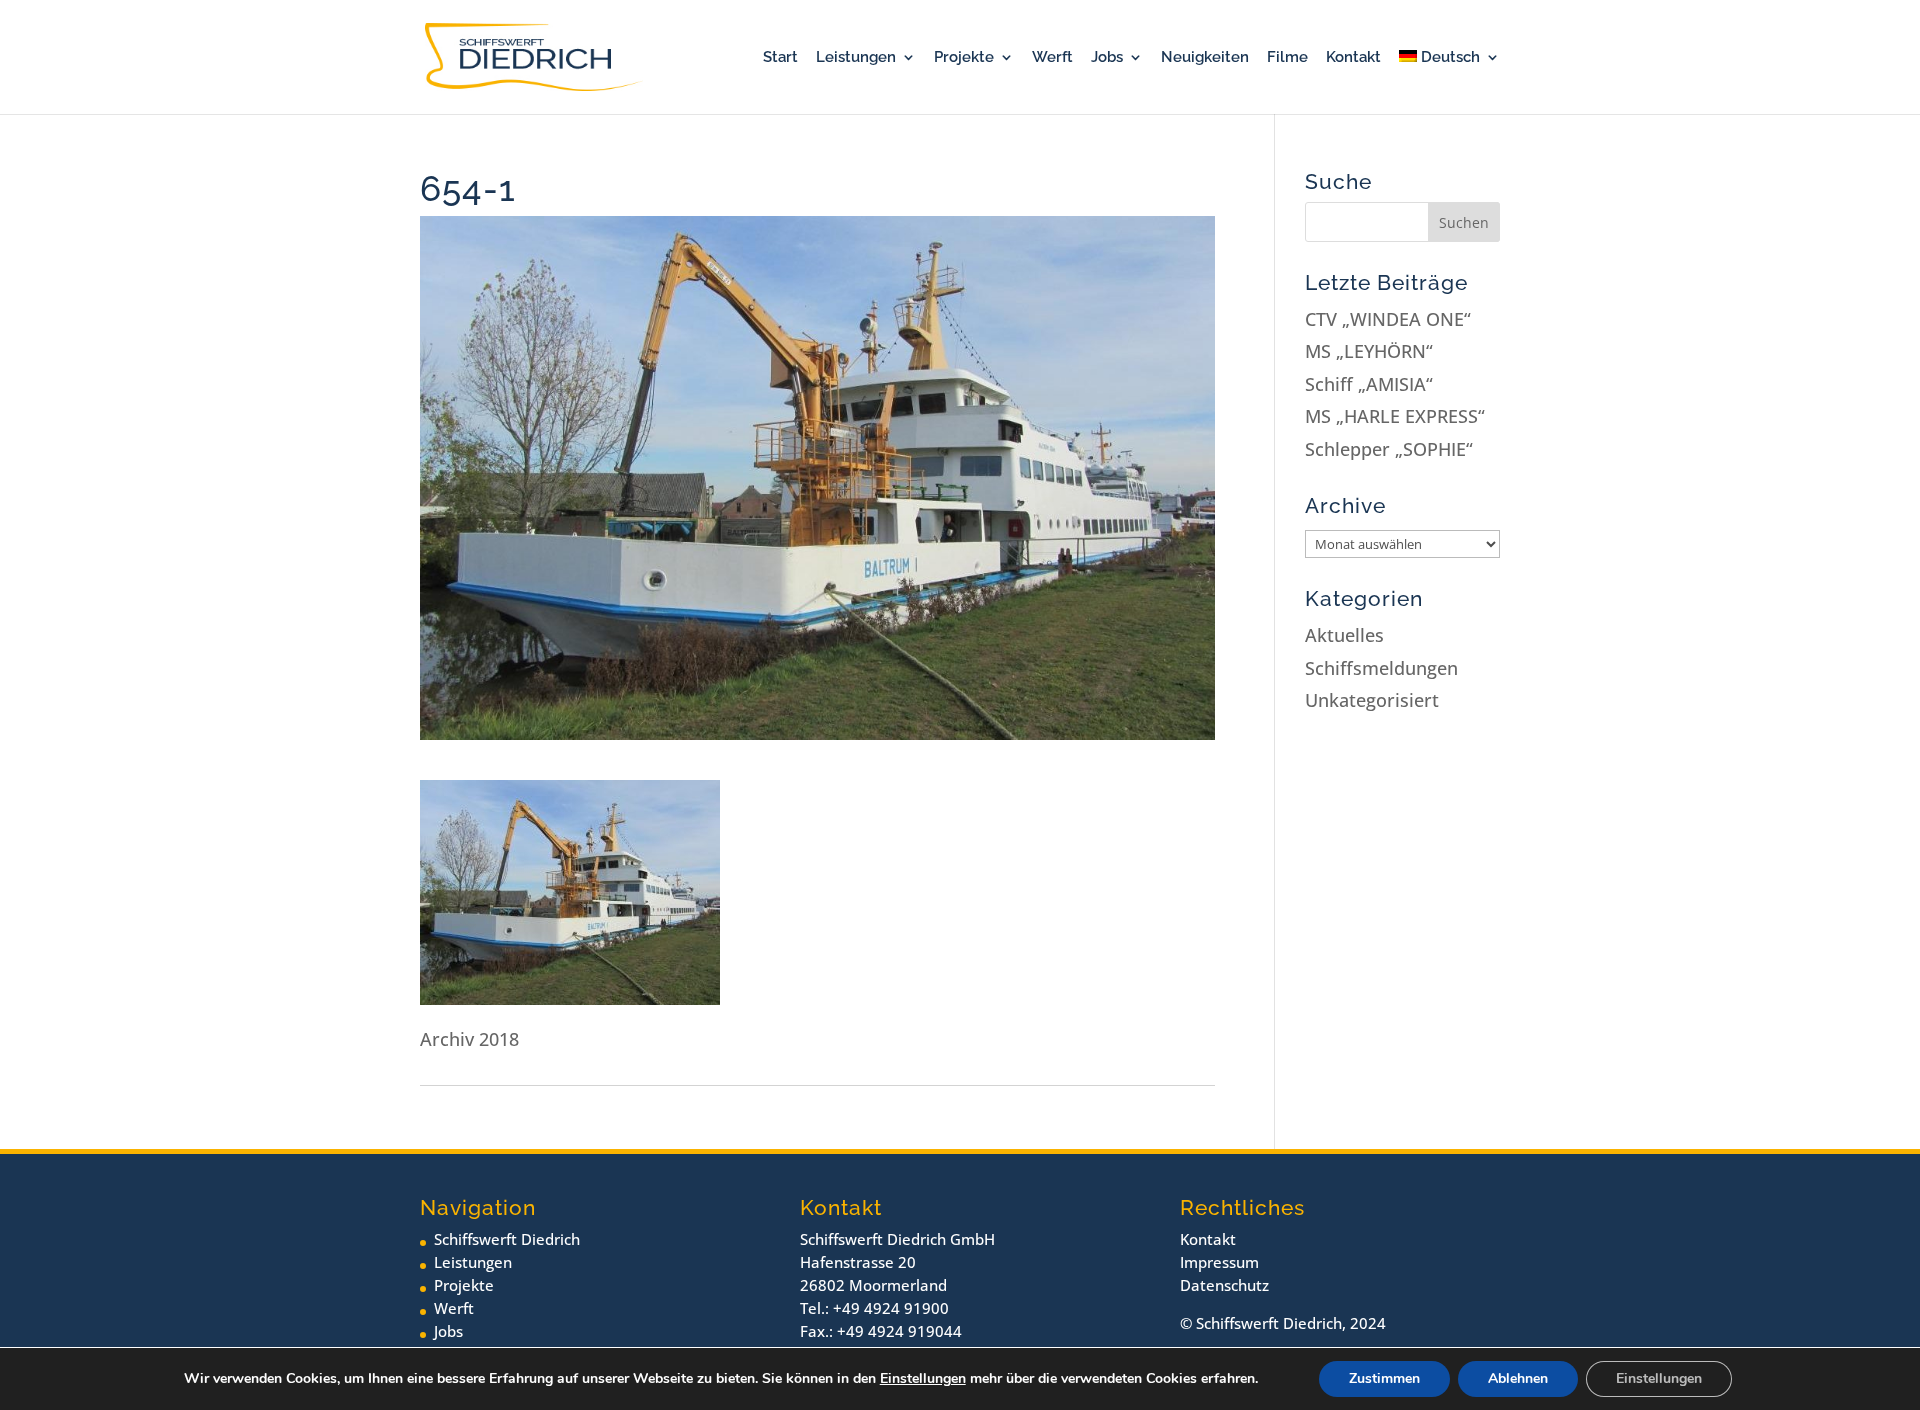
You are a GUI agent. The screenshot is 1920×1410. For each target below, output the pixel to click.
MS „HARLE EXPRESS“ (1395, 416)
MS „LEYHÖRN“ (1369, 351)
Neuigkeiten (1205, 58)
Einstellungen (923, 1379)
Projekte (964, 58)
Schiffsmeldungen (1381, 668)
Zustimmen (1384, 1378)
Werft (1052, 58)
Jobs (1107, 58)
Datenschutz (1224, 1285)
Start (780, 58)
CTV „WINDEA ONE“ (1388, 319)
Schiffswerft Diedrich (507, 1239)
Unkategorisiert (1372, 700)
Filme (1287, 58)
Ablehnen (1518, 1378)
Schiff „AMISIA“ (1369, 384)
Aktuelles (1344, 635)
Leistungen (856, 58)
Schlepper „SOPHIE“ (1389, 449)
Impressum (1219, 1262)
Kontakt (1353, 58)
